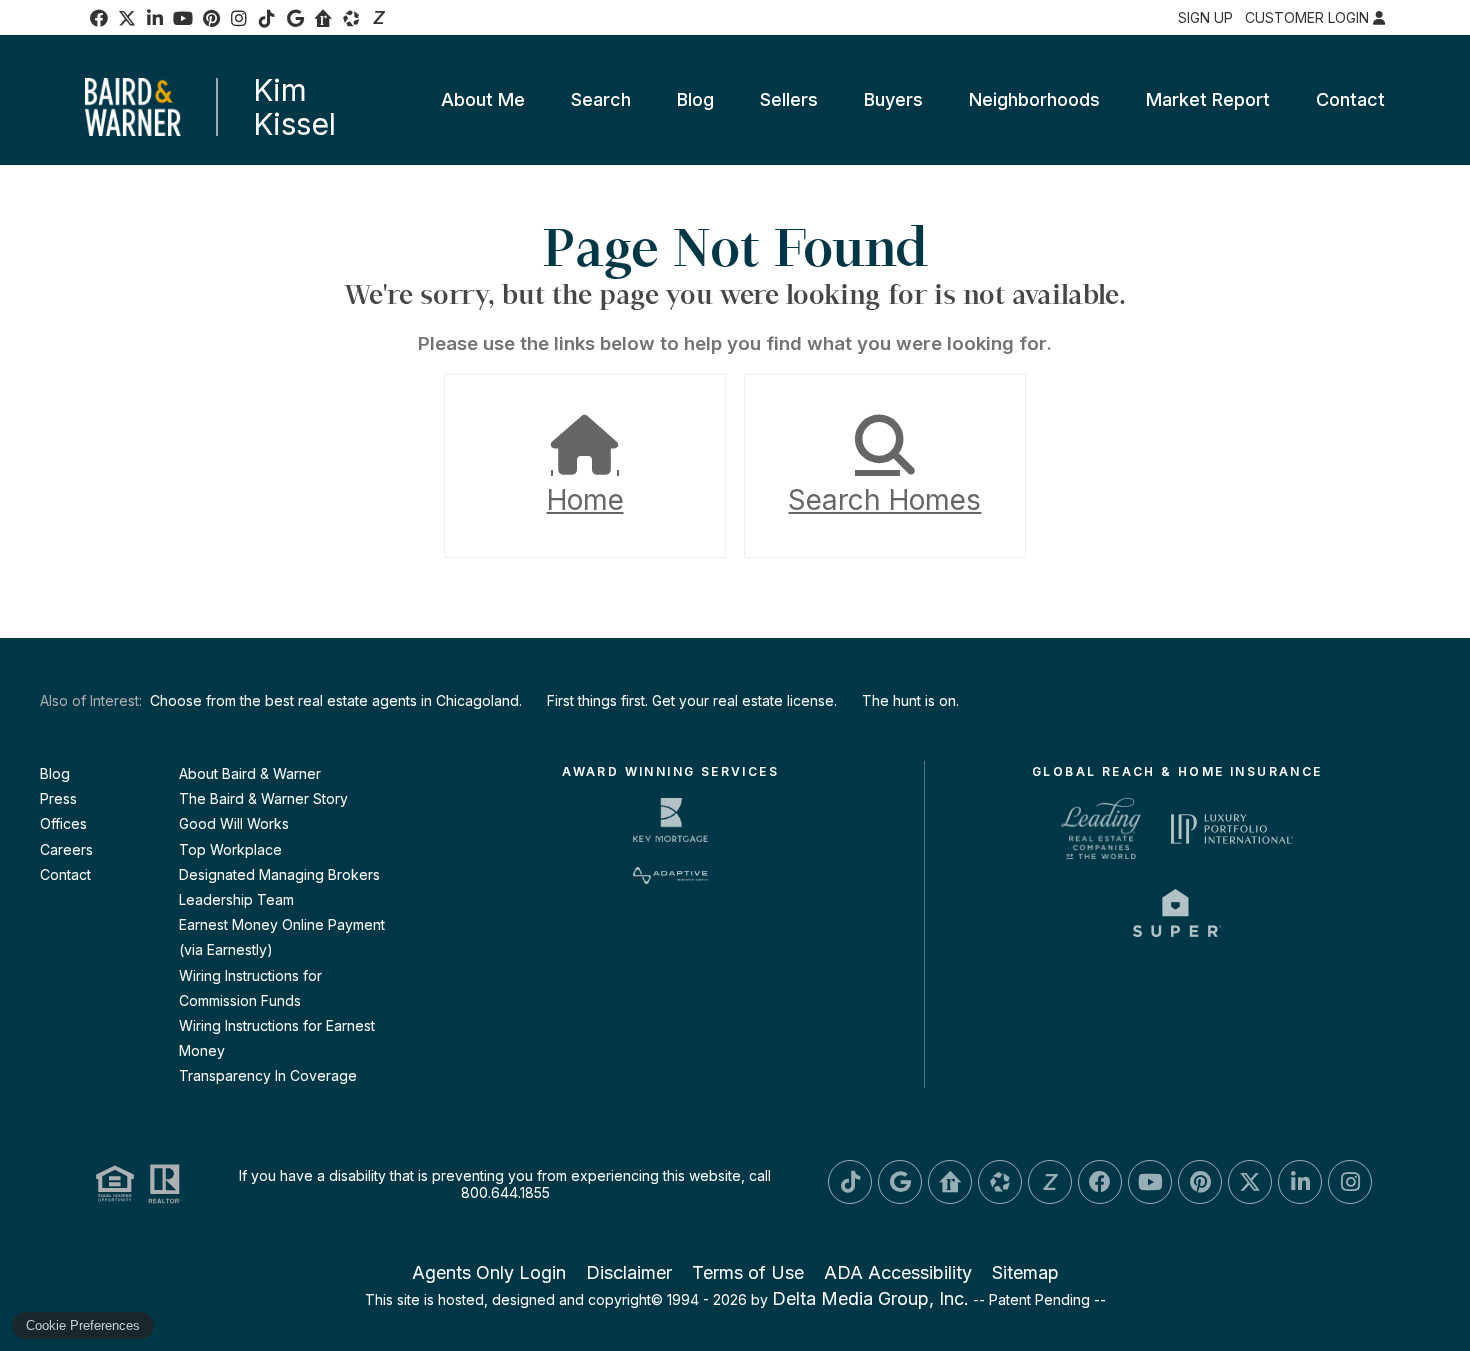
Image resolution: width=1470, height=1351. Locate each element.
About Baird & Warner (250, 773)
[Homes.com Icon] (351, 18)
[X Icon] (127, 18)
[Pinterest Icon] (211, 18)
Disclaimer (629, 1272)
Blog (695, 99)
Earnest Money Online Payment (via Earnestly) (282, 937)
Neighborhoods (1034, 99)
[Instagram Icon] (239, 18)
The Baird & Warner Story (263, 798)
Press (58, 798)
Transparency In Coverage (268, 1075)
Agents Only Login (489, 1272)
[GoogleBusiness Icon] (295, 18)
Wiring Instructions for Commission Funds (250, 988)
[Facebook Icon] (99, 18)
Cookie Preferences (83, 1325)
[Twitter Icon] (1250, 1182)
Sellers (789, 99)
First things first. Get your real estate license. (692, 700)
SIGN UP (1205, 17)
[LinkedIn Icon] (155, 18)
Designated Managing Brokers (279, 874)
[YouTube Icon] (183, 18)
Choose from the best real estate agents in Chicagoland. (336, 700)
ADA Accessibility (898, 1272)
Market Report (1208, 99)
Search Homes (884, 500)
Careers (66, 849)
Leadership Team (236, 899)
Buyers (893, 99)
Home (585, 500)
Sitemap (1025, 1272)
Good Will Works (234, 823)
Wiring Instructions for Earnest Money (277, 1038)
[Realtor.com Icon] (323, 18)
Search (601, 99)
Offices (63, 823)
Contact (1350, 99)
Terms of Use (748, 1272)
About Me (483, 99)
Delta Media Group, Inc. (870, 1298)
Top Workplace (230, 849)
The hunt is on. (910, 700)
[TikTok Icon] (267, 18)
